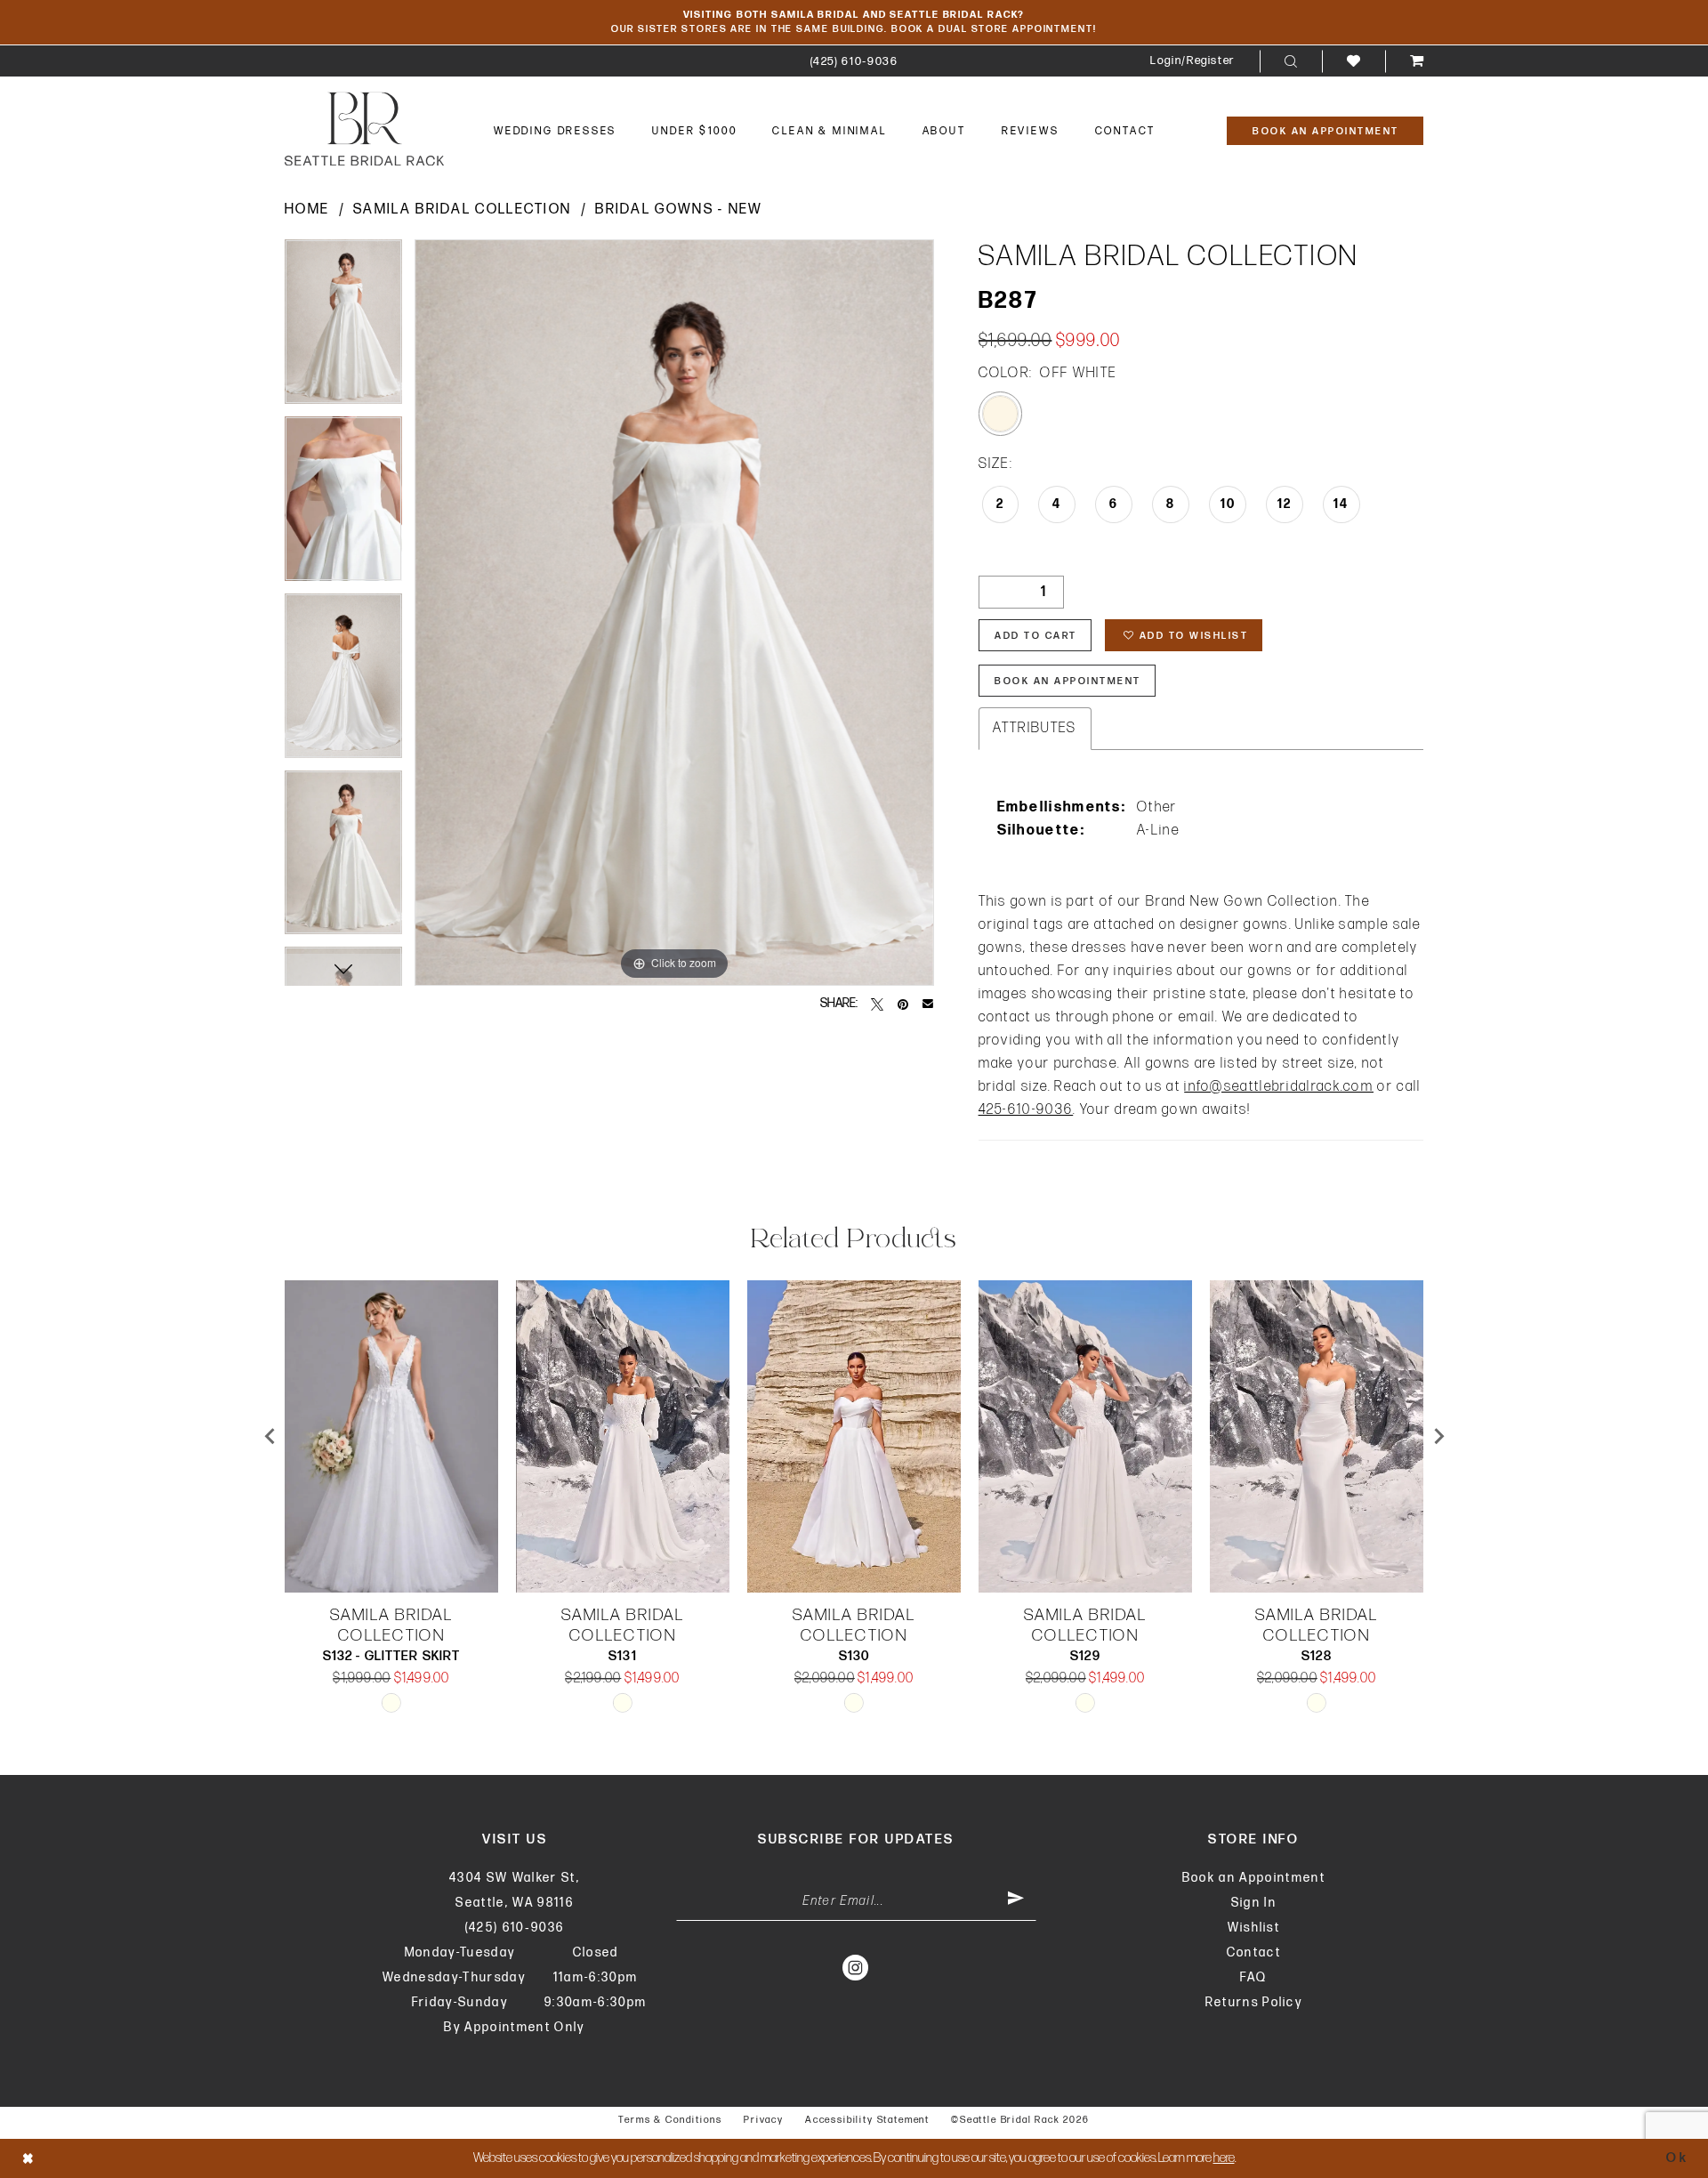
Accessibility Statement (867, 2120)
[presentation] (391, 1436)
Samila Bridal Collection (462, 210)
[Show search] (1291, 61)
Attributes (1035, 728)
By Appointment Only (514, 2027)
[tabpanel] (343, 328)
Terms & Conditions (670, 2120)
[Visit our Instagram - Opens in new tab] (856, 1967)
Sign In (1254, 1903)
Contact (1254, 1952)
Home (307, 210)
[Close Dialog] (28, 2158)
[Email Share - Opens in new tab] (928, 1004)
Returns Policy (1254, 2002)
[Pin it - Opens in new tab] (903, 1004)
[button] (1192, 61)
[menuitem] (854, 61)
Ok (1677, 2158)
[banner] (364, 129)
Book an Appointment (1254, 1878)
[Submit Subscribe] (1016, 1901)
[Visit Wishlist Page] (1354, 61)
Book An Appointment (1068, 681)
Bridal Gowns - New (679, 210)
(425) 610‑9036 (515, 1928)
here (1224, 2158)
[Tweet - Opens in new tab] (877, 1004)
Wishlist (1254, 1928)
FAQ (1253, 1977)
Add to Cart (1036, 636)
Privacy (764, 2120)
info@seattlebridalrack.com (1279, 1087)
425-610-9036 (1026, 1110)
